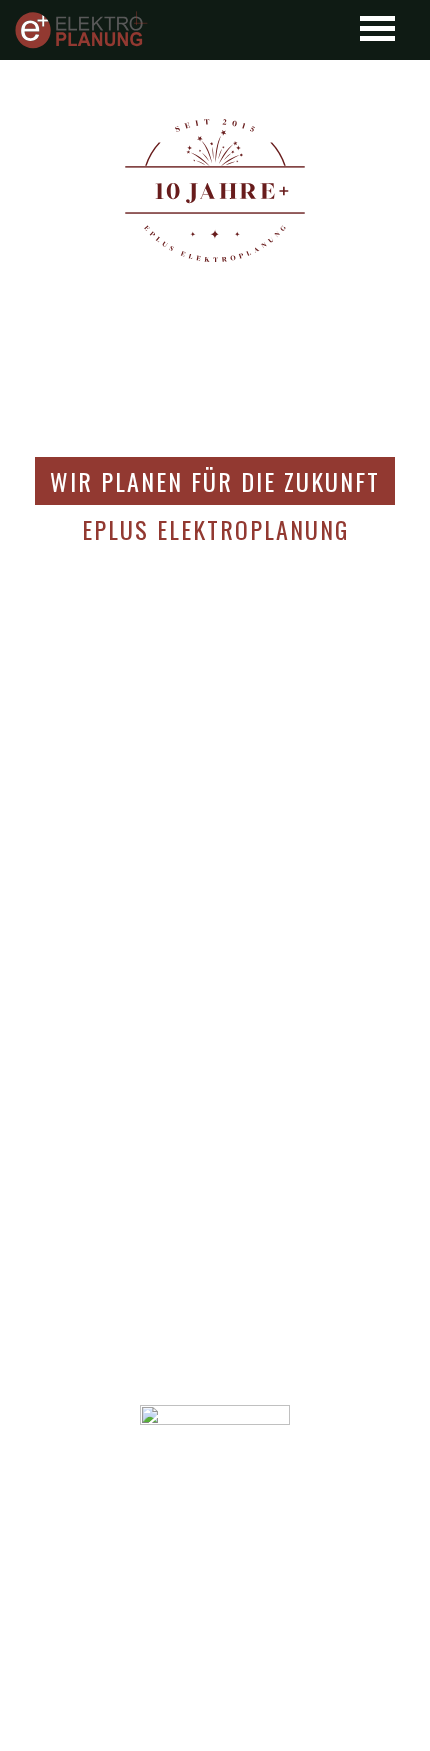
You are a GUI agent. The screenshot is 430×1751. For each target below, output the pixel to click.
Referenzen (215, 1548)
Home (215, 1486)
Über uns (215, 1507)
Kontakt (215, 1569)
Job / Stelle (215, 1590)
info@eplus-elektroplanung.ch (215, 1714)
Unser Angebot (215, 1528)
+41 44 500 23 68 (227, 1696)
